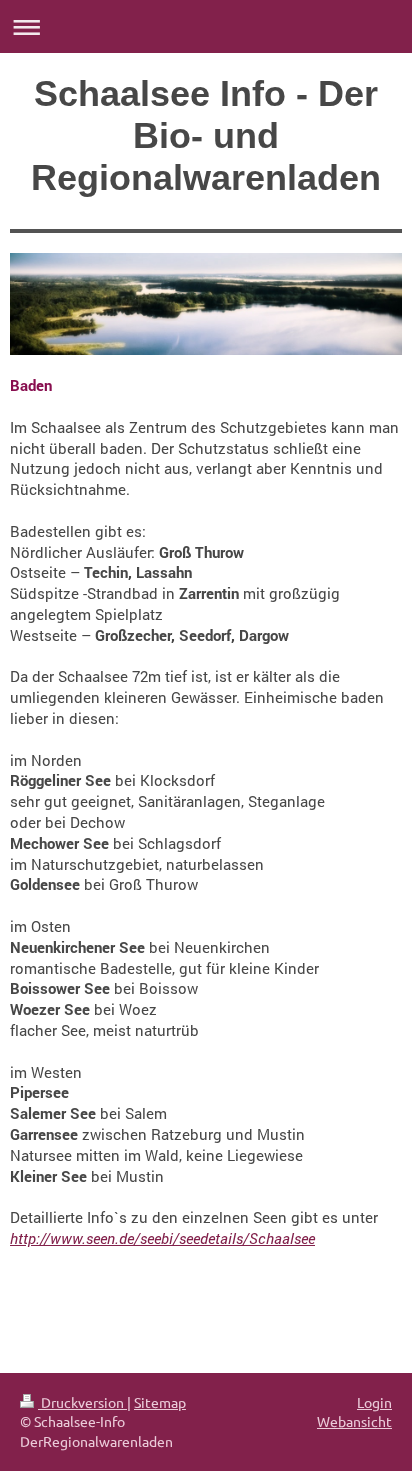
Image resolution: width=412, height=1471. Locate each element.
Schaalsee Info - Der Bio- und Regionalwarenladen (206, 135)
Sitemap (160, 1402)
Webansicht (354, 1421)
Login (374, 1402)
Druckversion (82, 1402)
